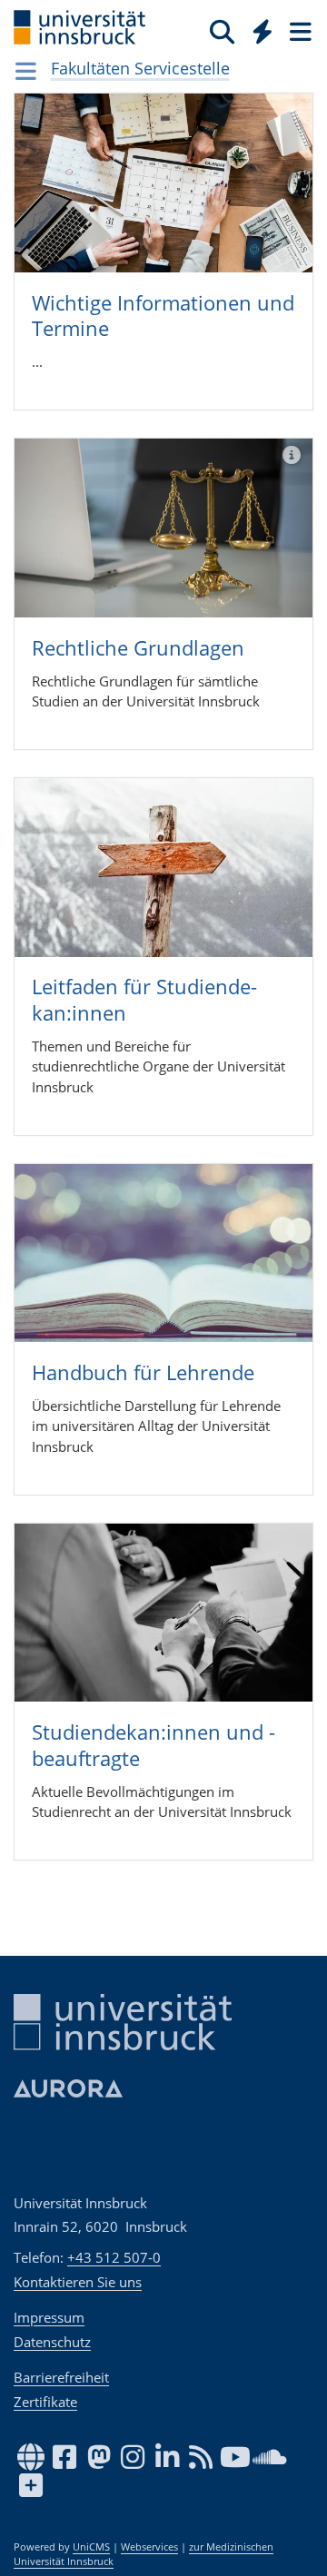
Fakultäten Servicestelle (140, 68)
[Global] (258, 28)
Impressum (49, 2317)
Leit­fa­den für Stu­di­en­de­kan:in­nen (144, 999)
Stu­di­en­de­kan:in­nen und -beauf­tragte (154, 1745)
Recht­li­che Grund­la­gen (138, 647)
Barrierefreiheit (61, 2377)
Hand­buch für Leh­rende (143, 1372)
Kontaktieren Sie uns (78, 2282)
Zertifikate (45, 2402)
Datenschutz (52, 2342)
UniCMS (91, 2547)
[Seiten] (299, 31)
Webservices (149, 2547)
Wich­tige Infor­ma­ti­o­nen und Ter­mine (163, 316)
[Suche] (222, 31)
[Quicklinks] (263, 31)
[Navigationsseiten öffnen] (26, 71)
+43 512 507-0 (114, 2257)
